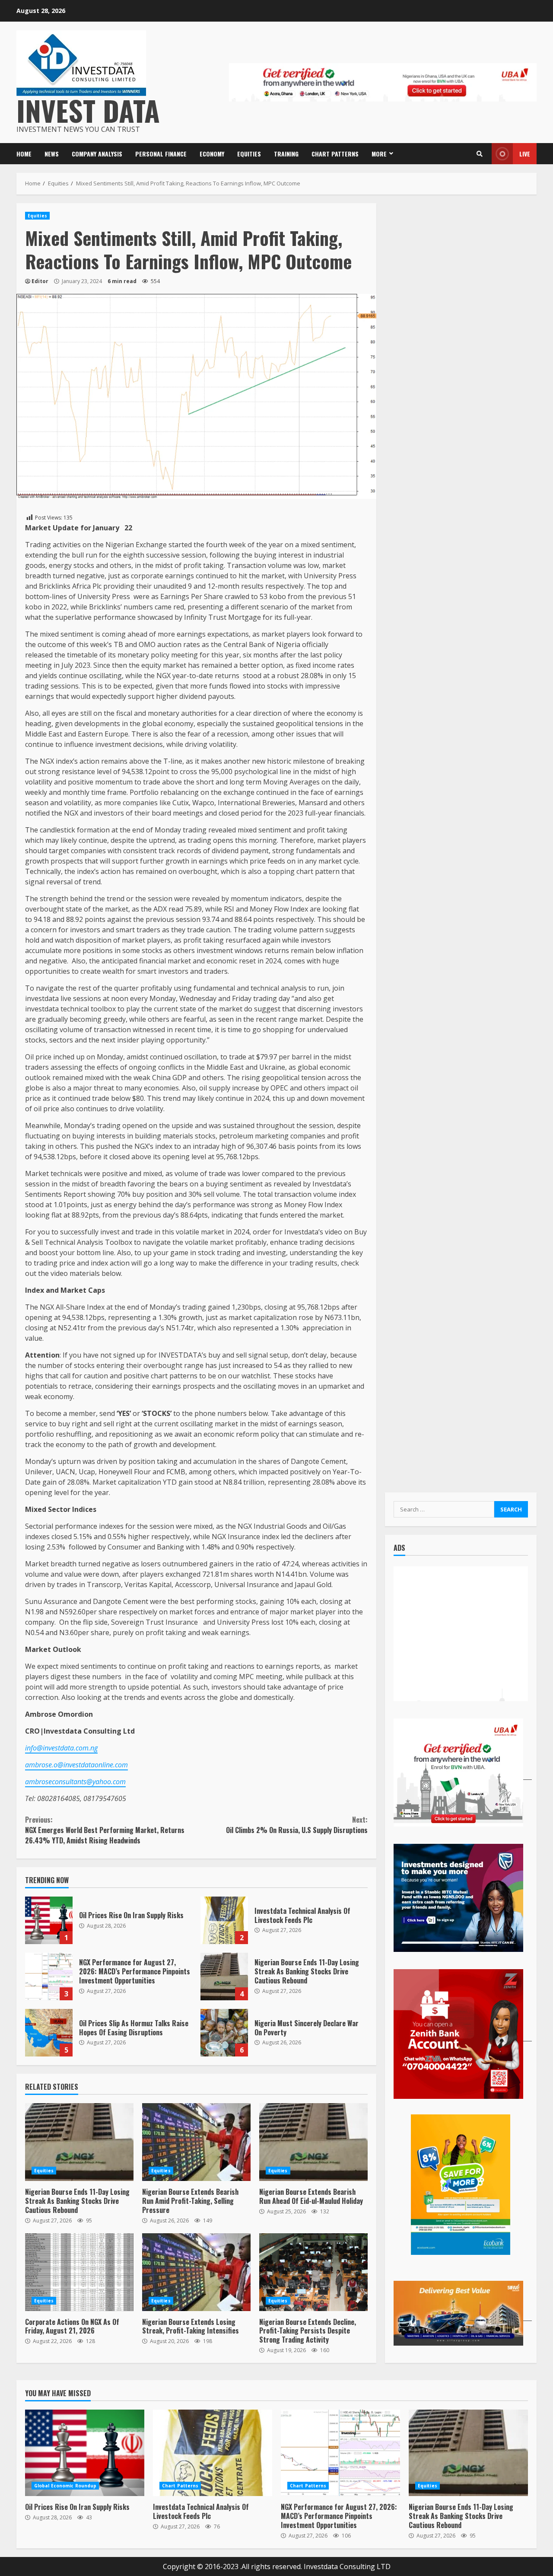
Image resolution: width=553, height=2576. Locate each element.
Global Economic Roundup (65, 2486)
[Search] (480, 154)
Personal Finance (161, 154)
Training (286, 154)
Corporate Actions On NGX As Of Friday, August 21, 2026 (79, 2272)
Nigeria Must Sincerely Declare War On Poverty (224, 2033)
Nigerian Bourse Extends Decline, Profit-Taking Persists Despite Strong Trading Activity (313, 2272)
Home (24, 154)
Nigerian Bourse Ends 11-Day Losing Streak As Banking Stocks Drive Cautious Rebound (224, 1977)
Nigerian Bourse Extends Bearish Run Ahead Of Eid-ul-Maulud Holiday (313, 2142)
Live (525, 154)
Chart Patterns (335, 154)
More (379, 154)
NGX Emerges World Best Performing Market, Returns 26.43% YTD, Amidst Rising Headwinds (105, 1830)
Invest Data (88, 110)
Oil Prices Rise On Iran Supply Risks (49, 1920)
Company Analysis (97, 154)
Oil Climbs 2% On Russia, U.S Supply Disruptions (297, 1825)
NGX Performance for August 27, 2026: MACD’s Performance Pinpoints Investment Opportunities (49, 1977)
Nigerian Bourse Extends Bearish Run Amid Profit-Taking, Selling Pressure (196, 2142)
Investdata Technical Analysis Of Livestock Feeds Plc (224, 1920)
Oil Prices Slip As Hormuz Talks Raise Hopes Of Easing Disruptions (49, 2033)
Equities (249, 154)
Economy (212, 154)
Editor (40, 281)
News (52, 154)
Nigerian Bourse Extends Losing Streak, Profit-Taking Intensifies (196, 2272)
